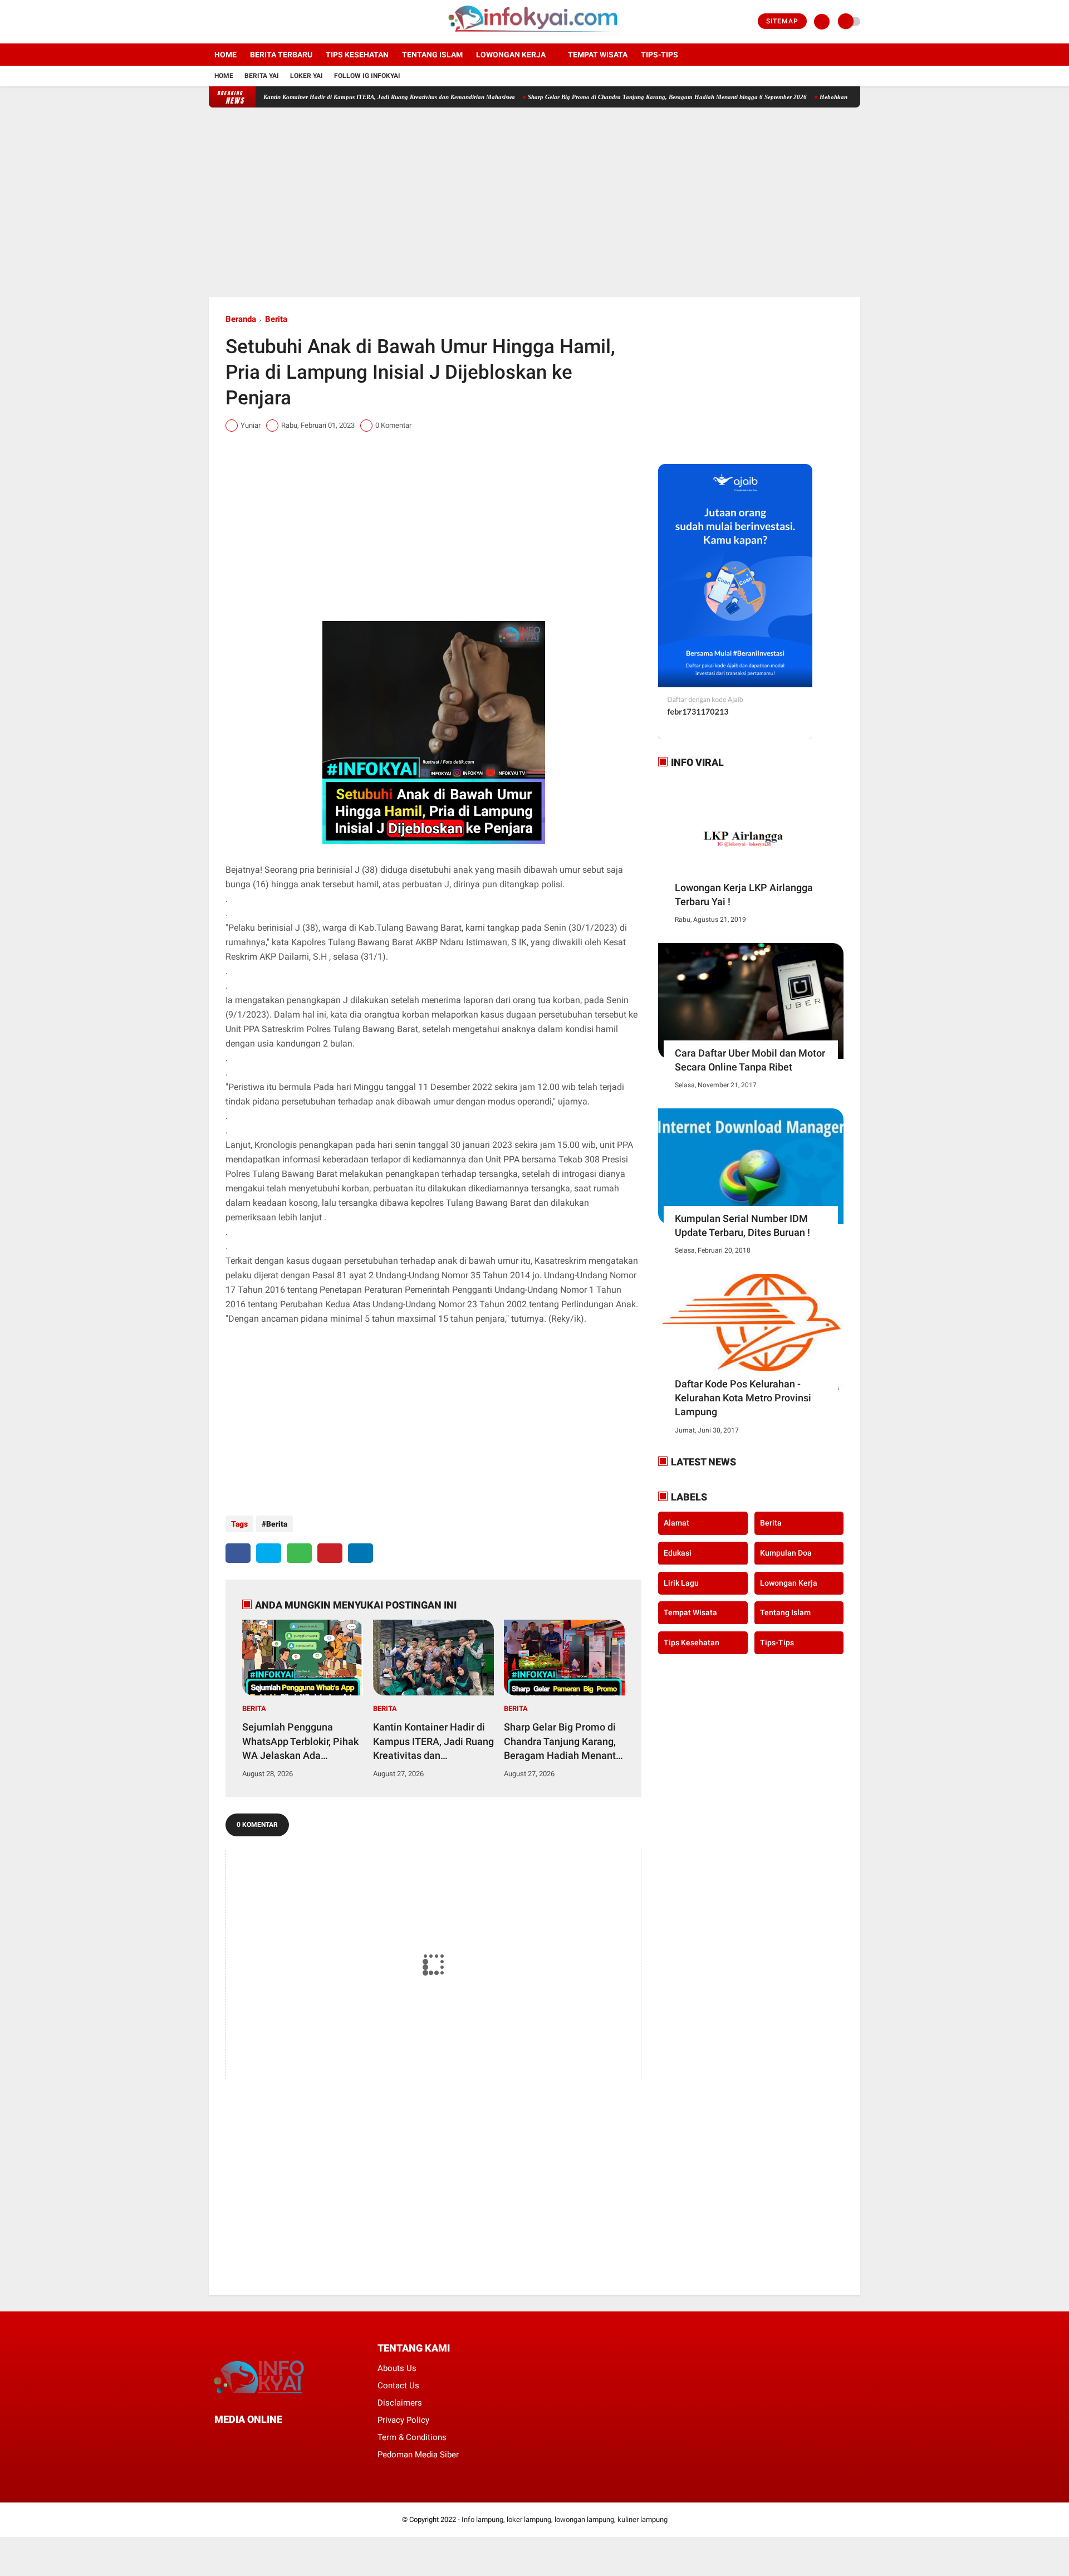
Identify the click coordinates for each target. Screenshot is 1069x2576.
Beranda (241, 319)
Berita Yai (262, 76)
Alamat (676, 1523)
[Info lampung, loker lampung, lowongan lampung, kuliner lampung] (535, 37)
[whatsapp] (299, 1553)
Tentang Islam (432, 55)
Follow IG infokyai (367, 76)
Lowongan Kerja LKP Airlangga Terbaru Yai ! (744, 894)
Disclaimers (400, 2403)
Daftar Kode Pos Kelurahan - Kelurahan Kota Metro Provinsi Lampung (743, 1398)
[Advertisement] (534, 202)
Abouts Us (397, 2368)
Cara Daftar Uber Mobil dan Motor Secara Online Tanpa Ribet (750, 1060)
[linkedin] (361, 1553)
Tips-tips (659, 55)
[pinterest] (330, 1553)
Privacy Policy (403, 2420)
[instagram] (242, 22)
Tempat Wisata (598, 55)
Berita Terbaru (281, 55)
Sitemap (782, 21)
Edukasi (678, 1553)
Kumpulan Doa (786, 1553)
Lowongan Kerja (511, 55)
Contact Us (398, 2386)
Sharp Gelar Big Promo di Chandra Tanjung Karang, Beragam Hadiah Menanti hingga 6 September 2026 (610, 97)
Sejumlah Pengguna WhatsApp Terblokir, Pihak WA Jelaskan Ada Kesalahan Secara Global (300, 1742)
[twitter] (227, 22)
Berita (276, 319)
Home (225, 55)
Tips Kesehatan (357, 55)
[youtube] (257, 22)
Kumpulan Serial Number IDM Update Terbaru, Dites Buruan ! (742, 1225)
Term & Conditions (412, 2437)
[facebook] (212, 22)
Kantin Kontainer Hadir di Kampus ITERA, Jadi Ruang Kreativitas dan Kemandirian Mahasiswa (332, 97)
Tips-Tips (777, 1642)
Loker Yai (307, 76)
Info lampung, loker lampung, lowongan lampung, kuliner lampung (565, 2519)
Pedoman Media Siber (418, 2455)
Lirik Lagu (681, 1582)
